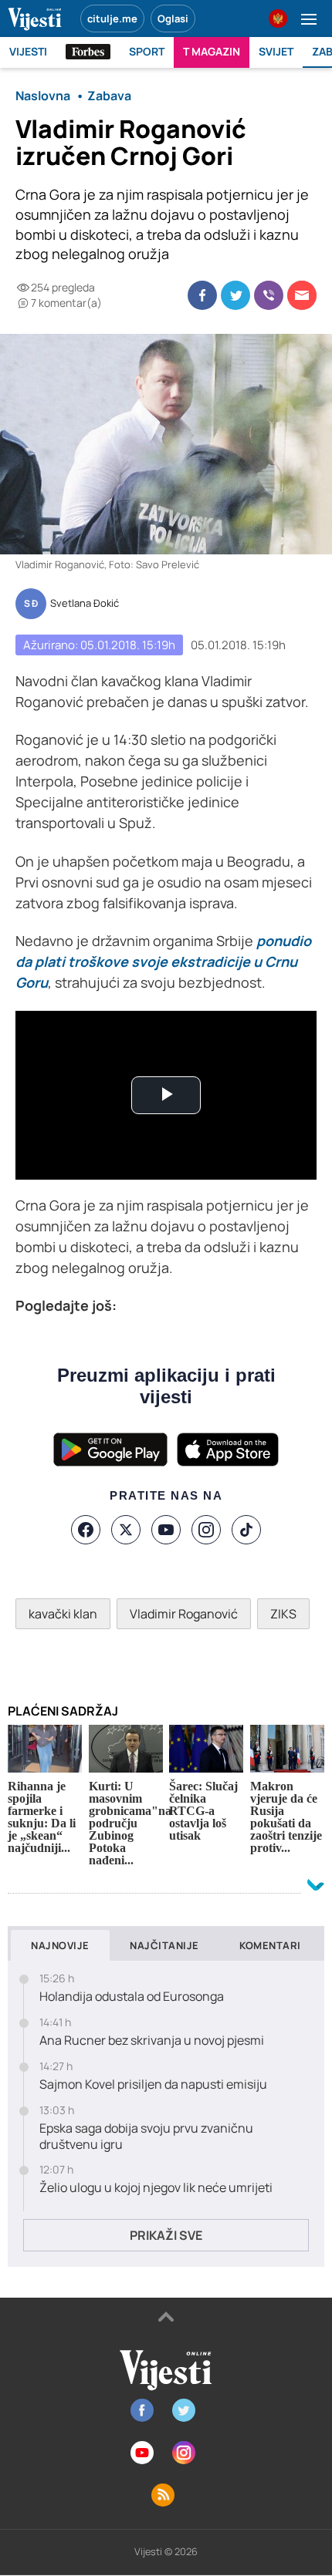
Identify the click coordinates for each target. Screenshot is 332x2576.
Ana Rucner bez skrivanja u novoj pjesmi (152, 2041)
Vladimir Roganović (184, 1614)
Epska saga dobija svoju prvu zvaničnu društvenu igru (146, 2137)
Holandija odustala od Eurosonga (132, 1997)
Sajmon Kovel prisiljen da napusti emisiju (153, 2084)
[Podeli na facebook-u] (202, 295)
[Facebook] (86, 1530)
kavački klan (63, 1614)
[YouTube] (166, 1530)
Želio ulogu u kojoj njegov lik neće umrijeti (156, 2188)
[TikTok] (246, 1530)
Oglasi (173, 19)
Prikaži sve (166, 2235)
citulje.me (112, 19)
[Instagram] (206, 1530)
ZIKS (283, 1614)
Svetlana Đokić (85, 604)
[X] (126, 1530)
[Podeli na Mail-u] (302, 295)
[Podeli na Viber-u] (269, 295)
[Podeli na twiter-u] (235, 295)
